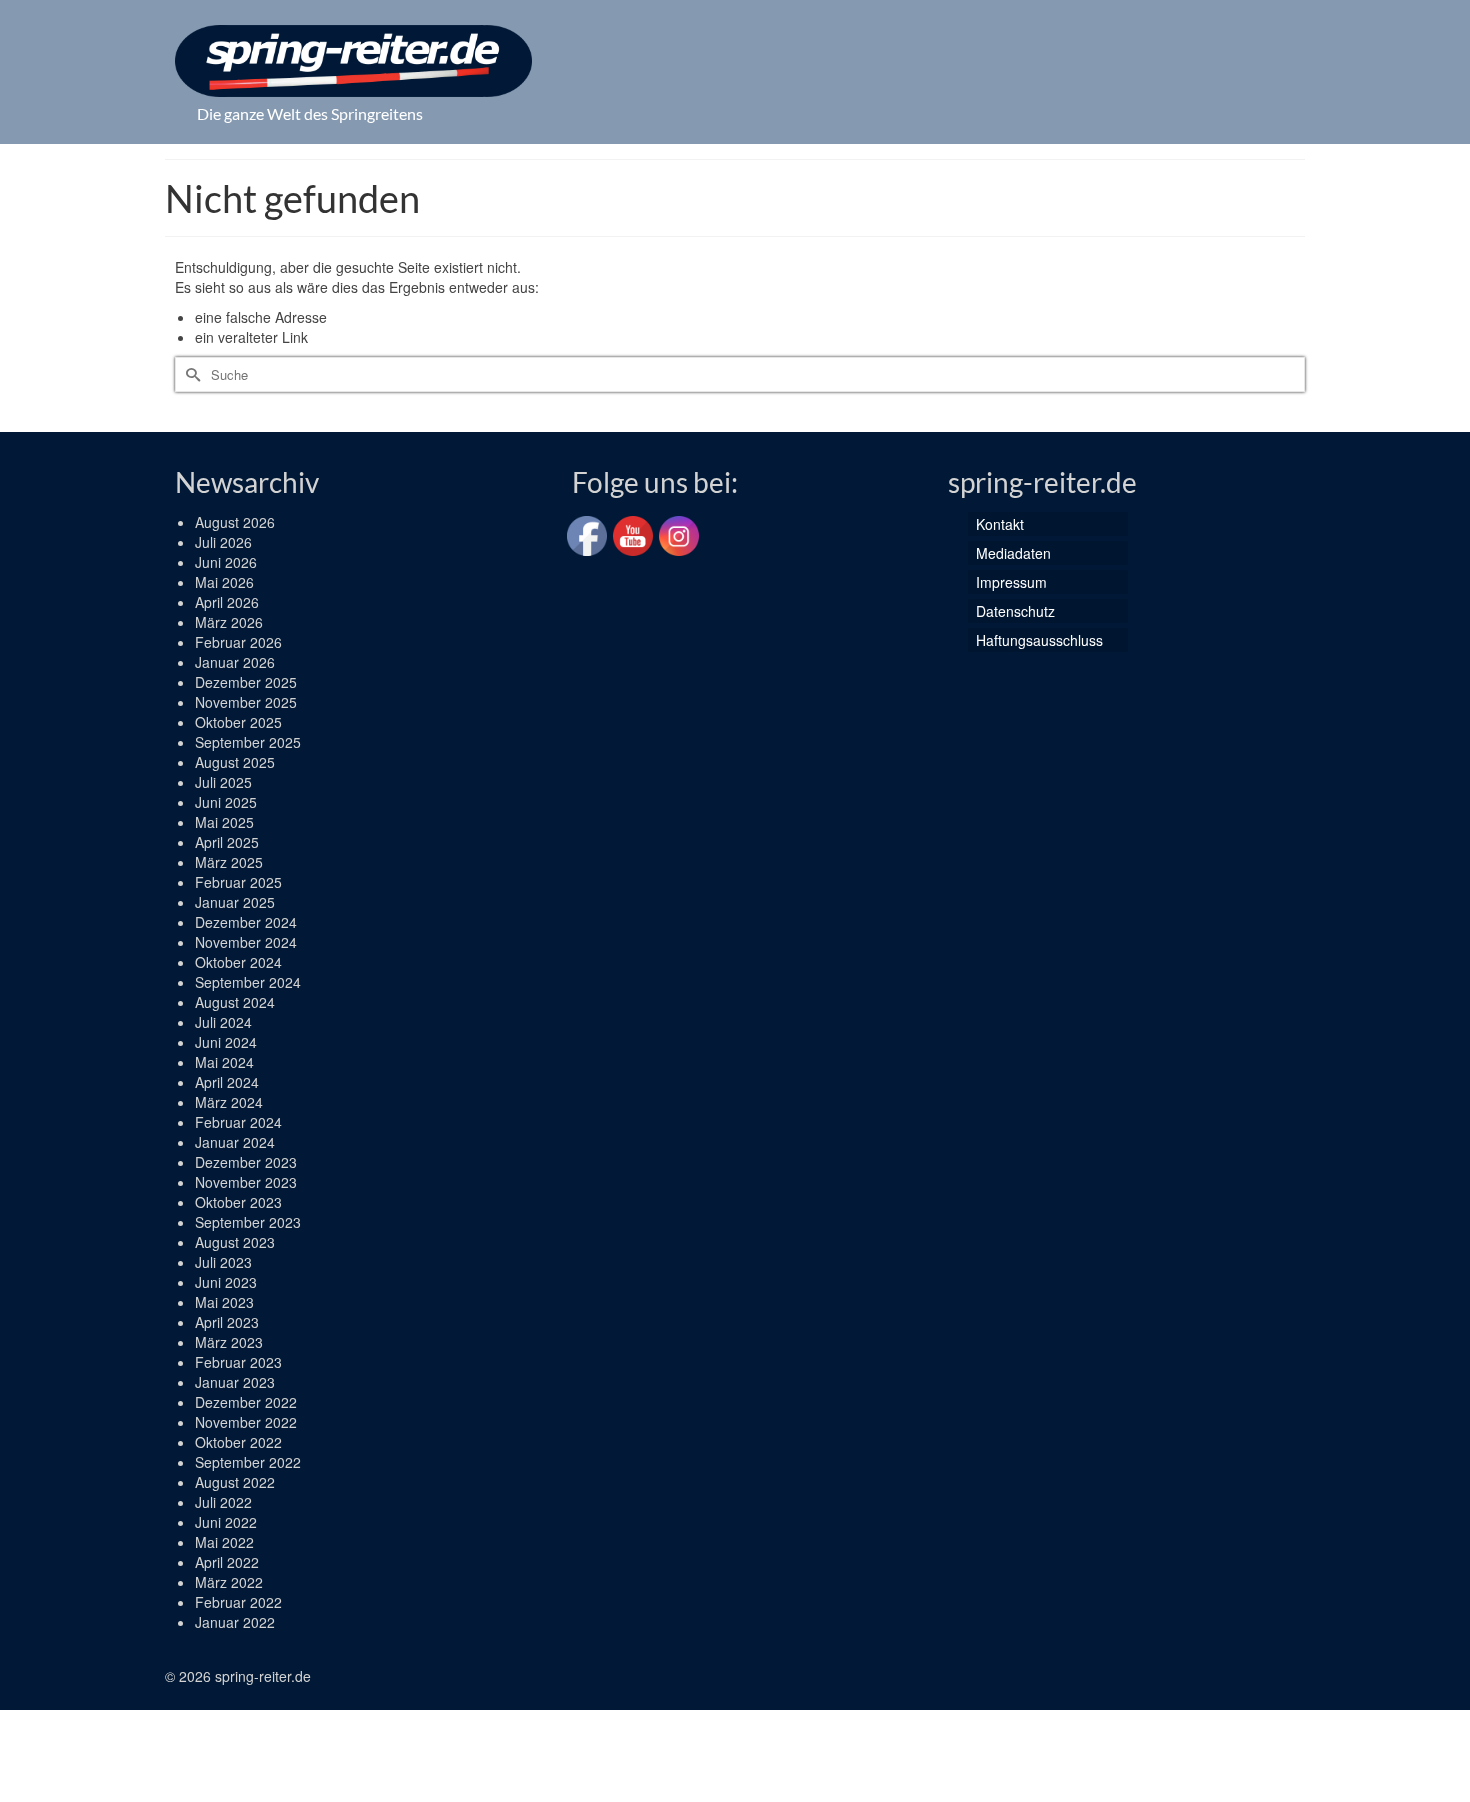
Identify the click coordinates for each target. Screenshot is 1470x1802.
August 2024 (235, 1002)
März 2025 (229, 862)
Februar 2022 (238, 1602)
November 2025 (246, 702)
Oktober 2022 (238, 1442)
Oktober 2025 (238, 722)
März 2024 (229, 1102)
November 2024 (246, 942)
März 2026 (229, 622)
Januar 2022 (235, 1622)
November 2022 (246, 1422)
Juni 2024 (226, 1042)
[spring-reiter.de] (353, 61)
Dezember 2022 (246, 1402)
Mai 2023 (224, 1302)
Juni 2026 (226, 562)
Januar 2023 (235, 1382)
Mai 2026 (224, 582)
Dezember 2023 (246, 1162)
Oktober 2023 (238, 1202)
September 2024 (248, 982)
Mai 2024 (224, 1062)
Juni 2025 (226, 802)
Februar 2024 (238, 1122)
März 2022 (229, 1582)
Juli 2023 (223, 1262)
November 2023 (246, 1182)
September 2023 (248, 1222)
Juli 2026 (223, 542)
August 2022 (235, 1482)
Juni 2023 (226, 1282)
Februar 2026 (238, 642)
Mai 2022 (224, 1542)
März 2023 (229, 1342)
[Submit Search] (190, 374)
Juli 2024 (223, 1022)
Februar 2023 (238, 1362)
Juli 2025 (223, 782)
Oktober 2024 (238, 962)
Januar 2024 (235, 1142)
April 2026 (227, 602)
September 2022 (248, 1462)
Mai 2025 (224, 822)
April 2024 (227, 1082)
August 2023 (235, 1242)
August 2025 (235, 762)
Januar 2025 (235, 902)
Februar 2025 (238, 882)
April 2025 (227, 842)
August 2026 (235, 522)
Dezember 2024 (246, 922)
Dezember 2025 (246, 682)
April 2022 (227, 1562)
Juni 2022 (226, 1522)
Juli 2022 (223, 1502)
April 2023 (227, 1322)
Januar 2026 (235, 662)
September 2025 (248, 742)
